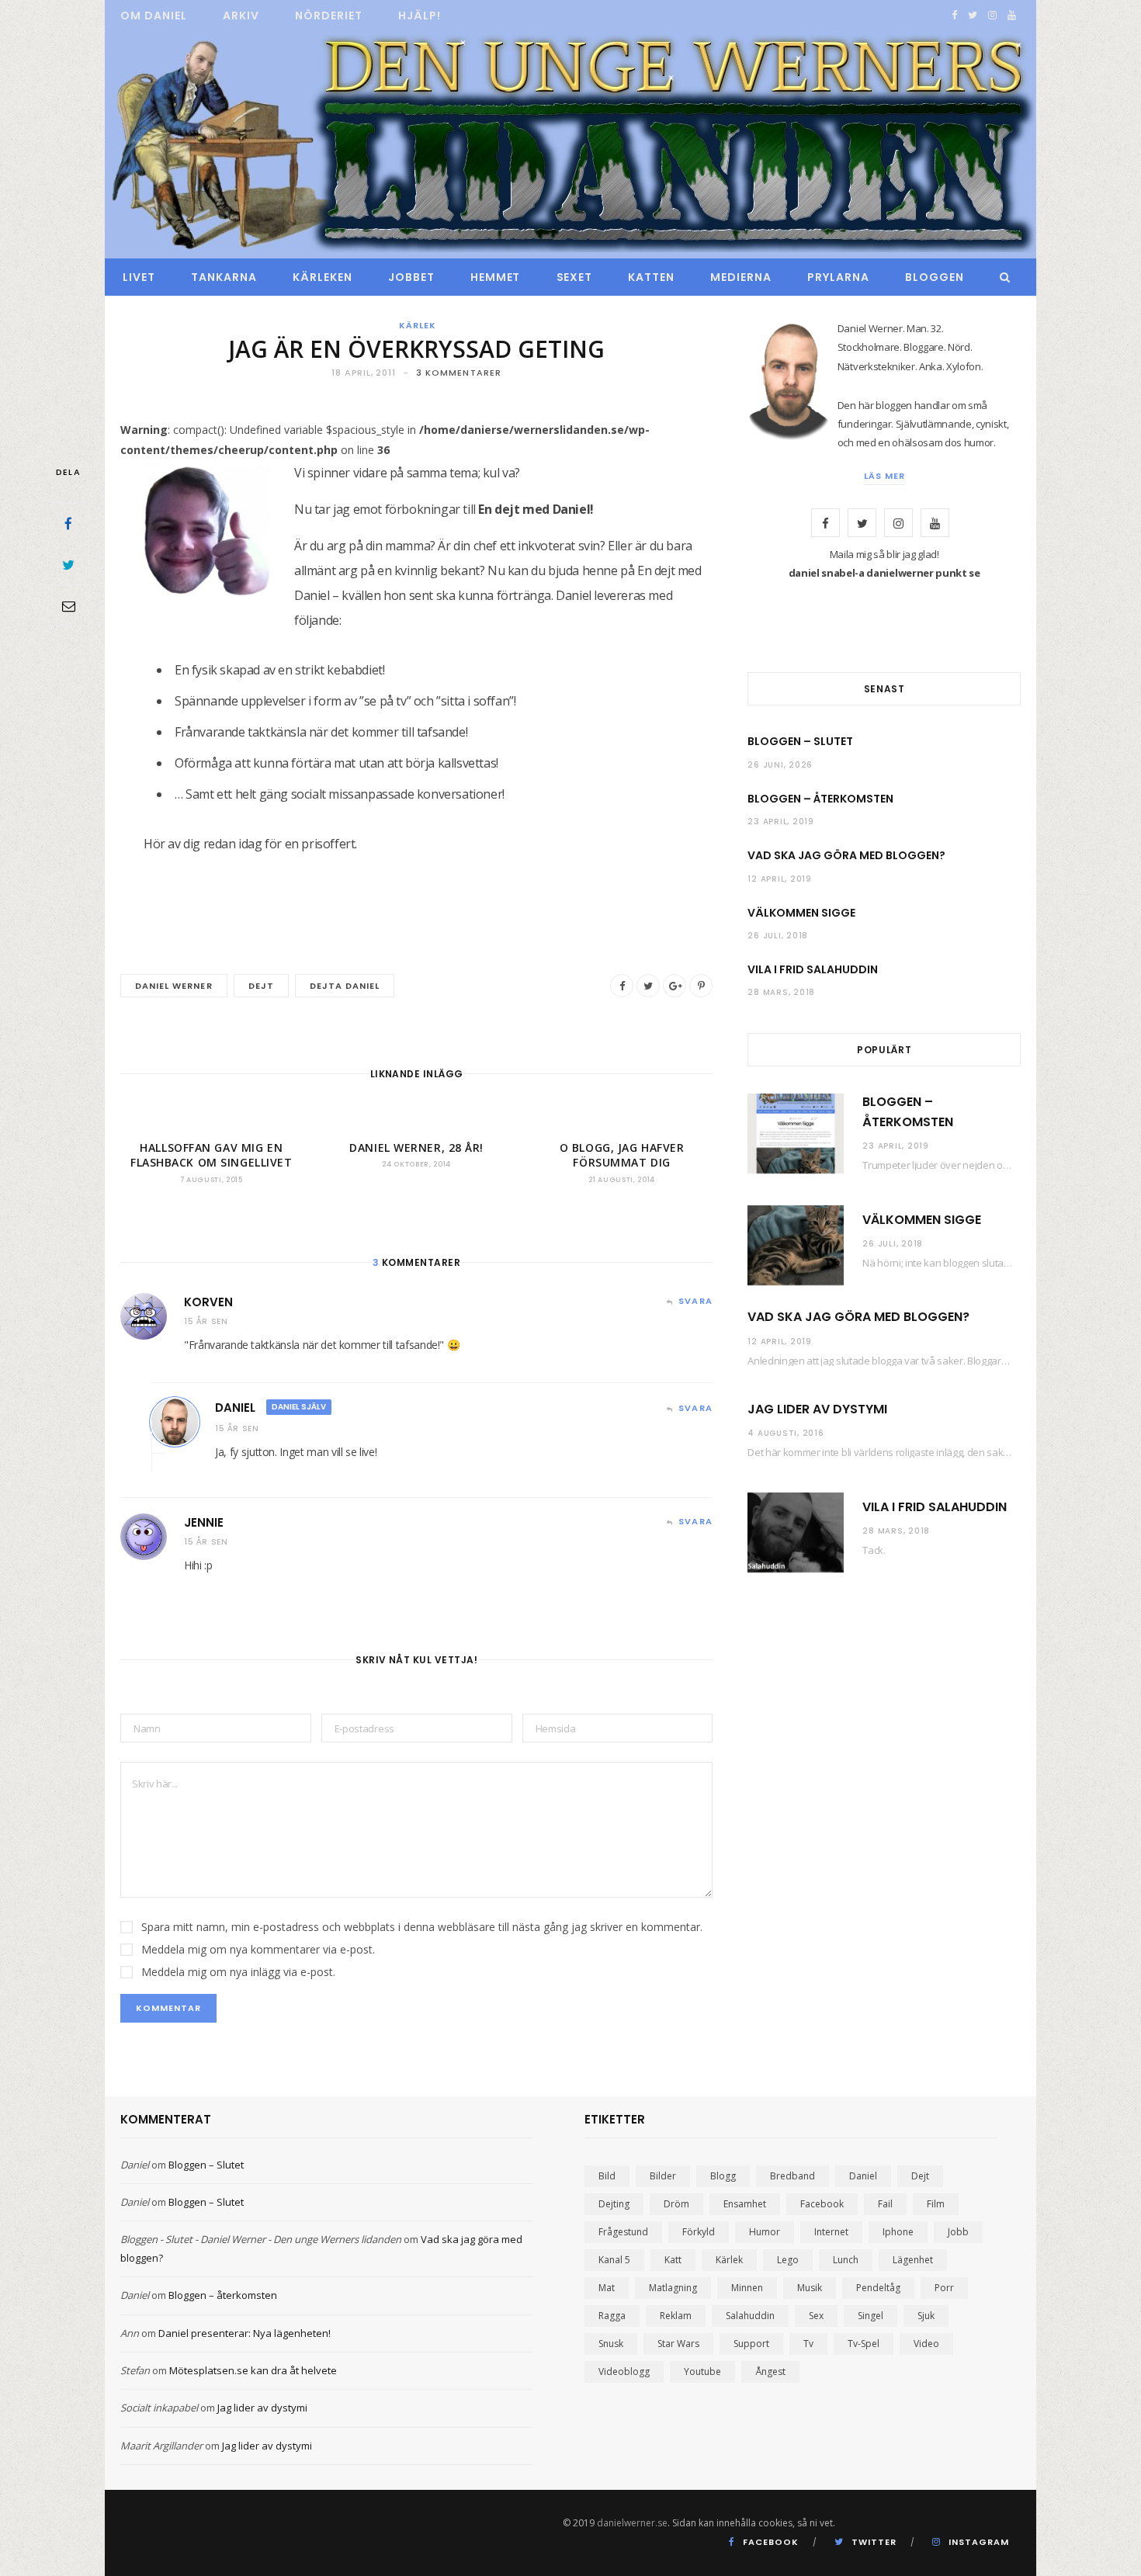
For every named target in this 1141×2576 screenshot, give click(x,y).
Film (936, 2204)
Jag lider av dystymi (817, 1409)
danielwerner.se (632, 2523)
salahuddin (750, 2316)
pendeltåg (878, 2288)
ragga (612, 2316)
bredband (792, 2176)
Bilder (663, 2176)
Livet (139, 277)
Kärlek (418, 325)
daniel (863, 2176)
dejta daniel (345, 986)
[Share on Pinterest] (701, 986)
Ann (130, 2333)
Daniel (235, 1408)
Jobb (958, 2232)
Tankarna (224, 277)
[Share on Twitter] (68, 564)
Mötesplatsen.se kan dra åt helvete (253, 2370)
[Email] (68, 605)
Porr (944, 2288)
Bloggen (935, 277)
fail (885, 2204)
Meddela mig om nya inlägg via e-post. (238, 1972)
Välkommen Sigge (801, 913)
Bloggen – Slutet (800, 741)
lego (788, 2260)
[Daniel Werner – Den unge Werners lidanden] (570, 145)
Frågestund (623, 2232)
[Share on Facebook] (68, 523)
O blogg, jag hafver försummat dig (622, 1155)
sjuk (926, 2316)
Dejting (614, 2204)
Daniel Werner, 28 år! (416, 1148)
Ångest (770, 2371)
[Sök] (1001, 277)
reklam (676, 2316)
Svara (695, 1301)
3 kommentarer (459, 373)
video (926, 2344)
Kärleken (323, 277)
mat (607, 2288)
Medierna (741, 277)
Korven (208, 1302)
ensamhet (745, 2204)
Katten (651, 277)
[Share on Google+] (675, 986)
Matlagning (673, 2288)
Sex (816, 2316)
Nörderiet (329, 16)
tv (808, 2344)
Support (751, 2344)
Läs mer (884, 476)
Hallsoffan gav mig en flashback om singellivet (211, 1155)
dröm (676, 2204)
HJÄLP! (420, 16)
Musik (810, 2288)
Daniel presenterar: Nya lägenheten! (244, 2333)
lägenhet (913, 2260)
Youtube (702, 2371)
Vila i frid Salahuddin (813, 969)
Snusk (611, 2344)
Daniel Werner (174, 986)
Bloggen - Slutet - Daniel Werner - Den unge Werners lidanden (261, 2239)
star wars (678, 2344)
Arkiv (241, 16)
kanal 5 (614, 2260)
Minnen (747, 2288)
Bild (607, 2176)
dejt (261, 986)
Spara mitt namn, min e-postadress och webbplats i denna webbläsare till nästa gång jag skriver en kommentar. (422, 1927)
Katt (673, 2260)
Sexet (575, 277)
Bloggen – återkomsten (820, 799)
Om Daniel (154, 16)
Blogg (723, 2176)
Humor (765, 2232)
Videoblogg (624, 2371)
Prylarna (838, 277)
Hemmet (496, 277)
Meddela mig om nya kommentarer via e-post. (258, 1949)
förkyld (699, 2232)
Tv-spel (864, 2344)
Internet (831, 2232)
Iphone (898, 2232)
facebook (822, 2204)
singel (870, 2316)
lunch (846, 2260)
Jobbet (411, 277)
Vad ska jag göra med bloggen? (846, 855)
